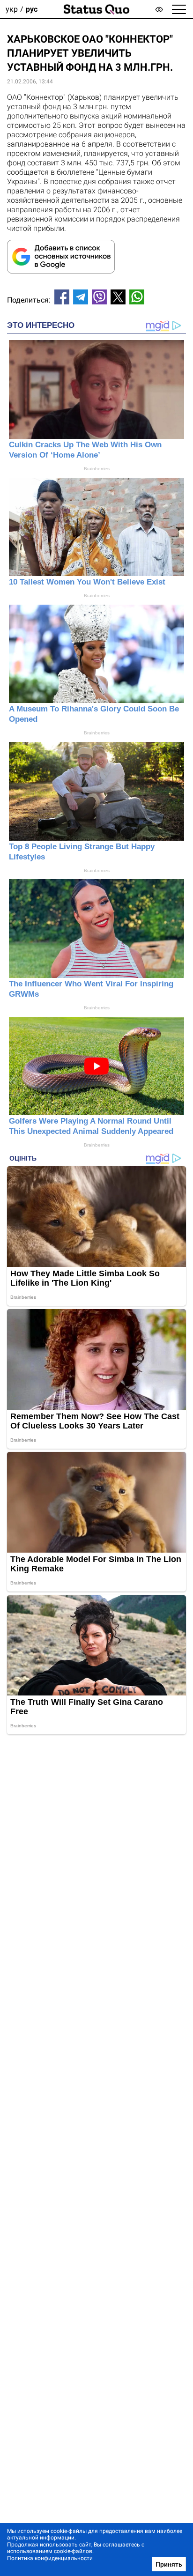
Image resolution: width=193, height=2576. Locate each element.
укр (12, 9)
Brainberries (97, 469)
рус (32, 9)
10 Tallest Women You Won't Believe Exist (87, 582)
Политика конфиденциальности (50, 2558)
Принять (169, 2564)
